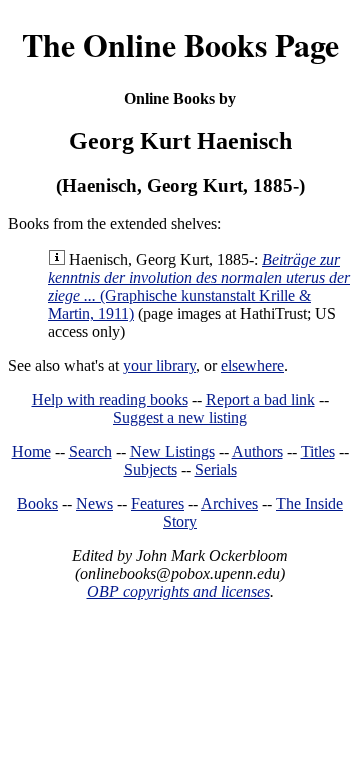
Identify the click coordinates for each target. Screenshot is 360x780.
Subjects (150, 469)
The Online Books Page (180, 44)
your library (159, 365)
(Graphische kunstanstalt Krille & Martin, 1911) (199, 286)
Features (157, 503)
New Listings (172, 451)
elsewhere (252, 365)
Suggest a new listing (180, 417)
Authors (257, 451)
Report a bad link (260, 399)
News (94, 503)
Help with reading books (110, 399)
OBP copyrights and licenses (178, 591)
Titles (318, 451)
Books (37, 503)
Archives (229, 503)
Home (31, 451)
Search (90, 451)
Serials (216, 469)
